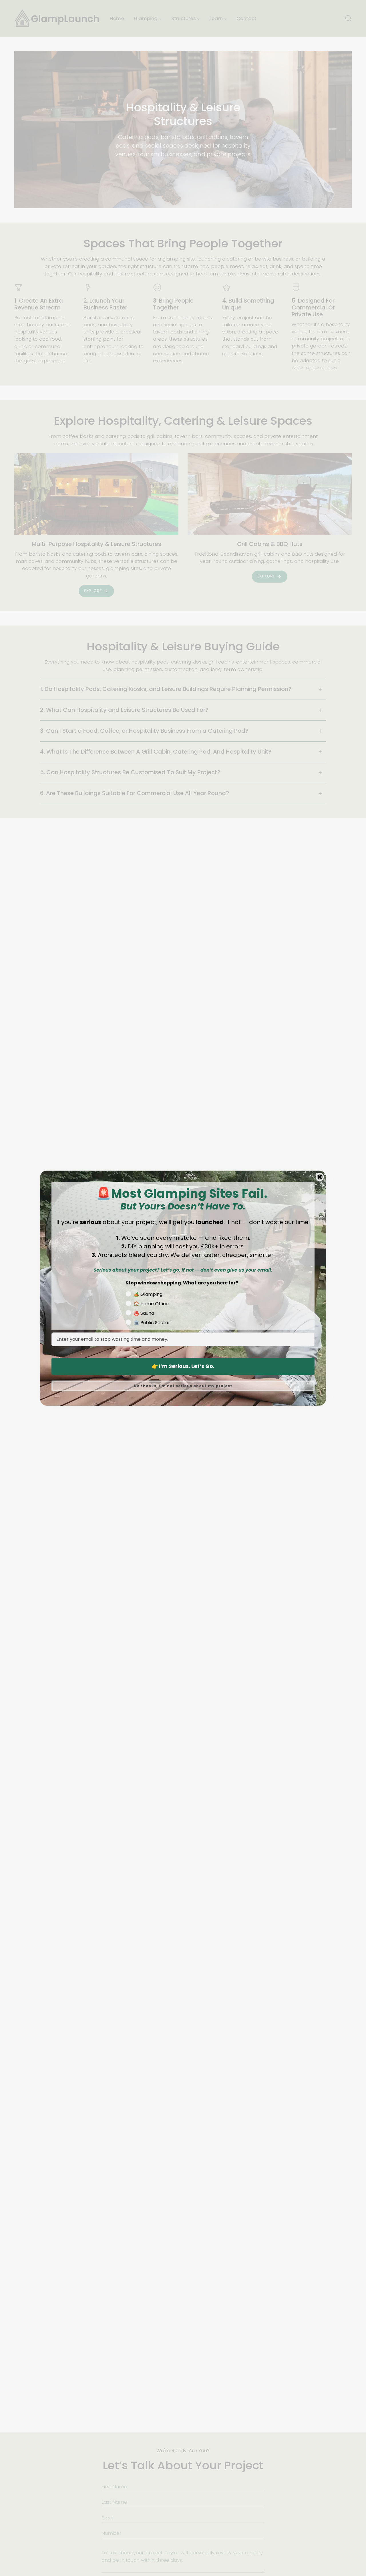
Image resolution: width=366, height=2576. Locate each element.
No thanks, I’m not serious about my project (183, 1386)
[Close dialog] (320, 1177)
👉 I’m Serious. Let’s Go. (183, 1366)
